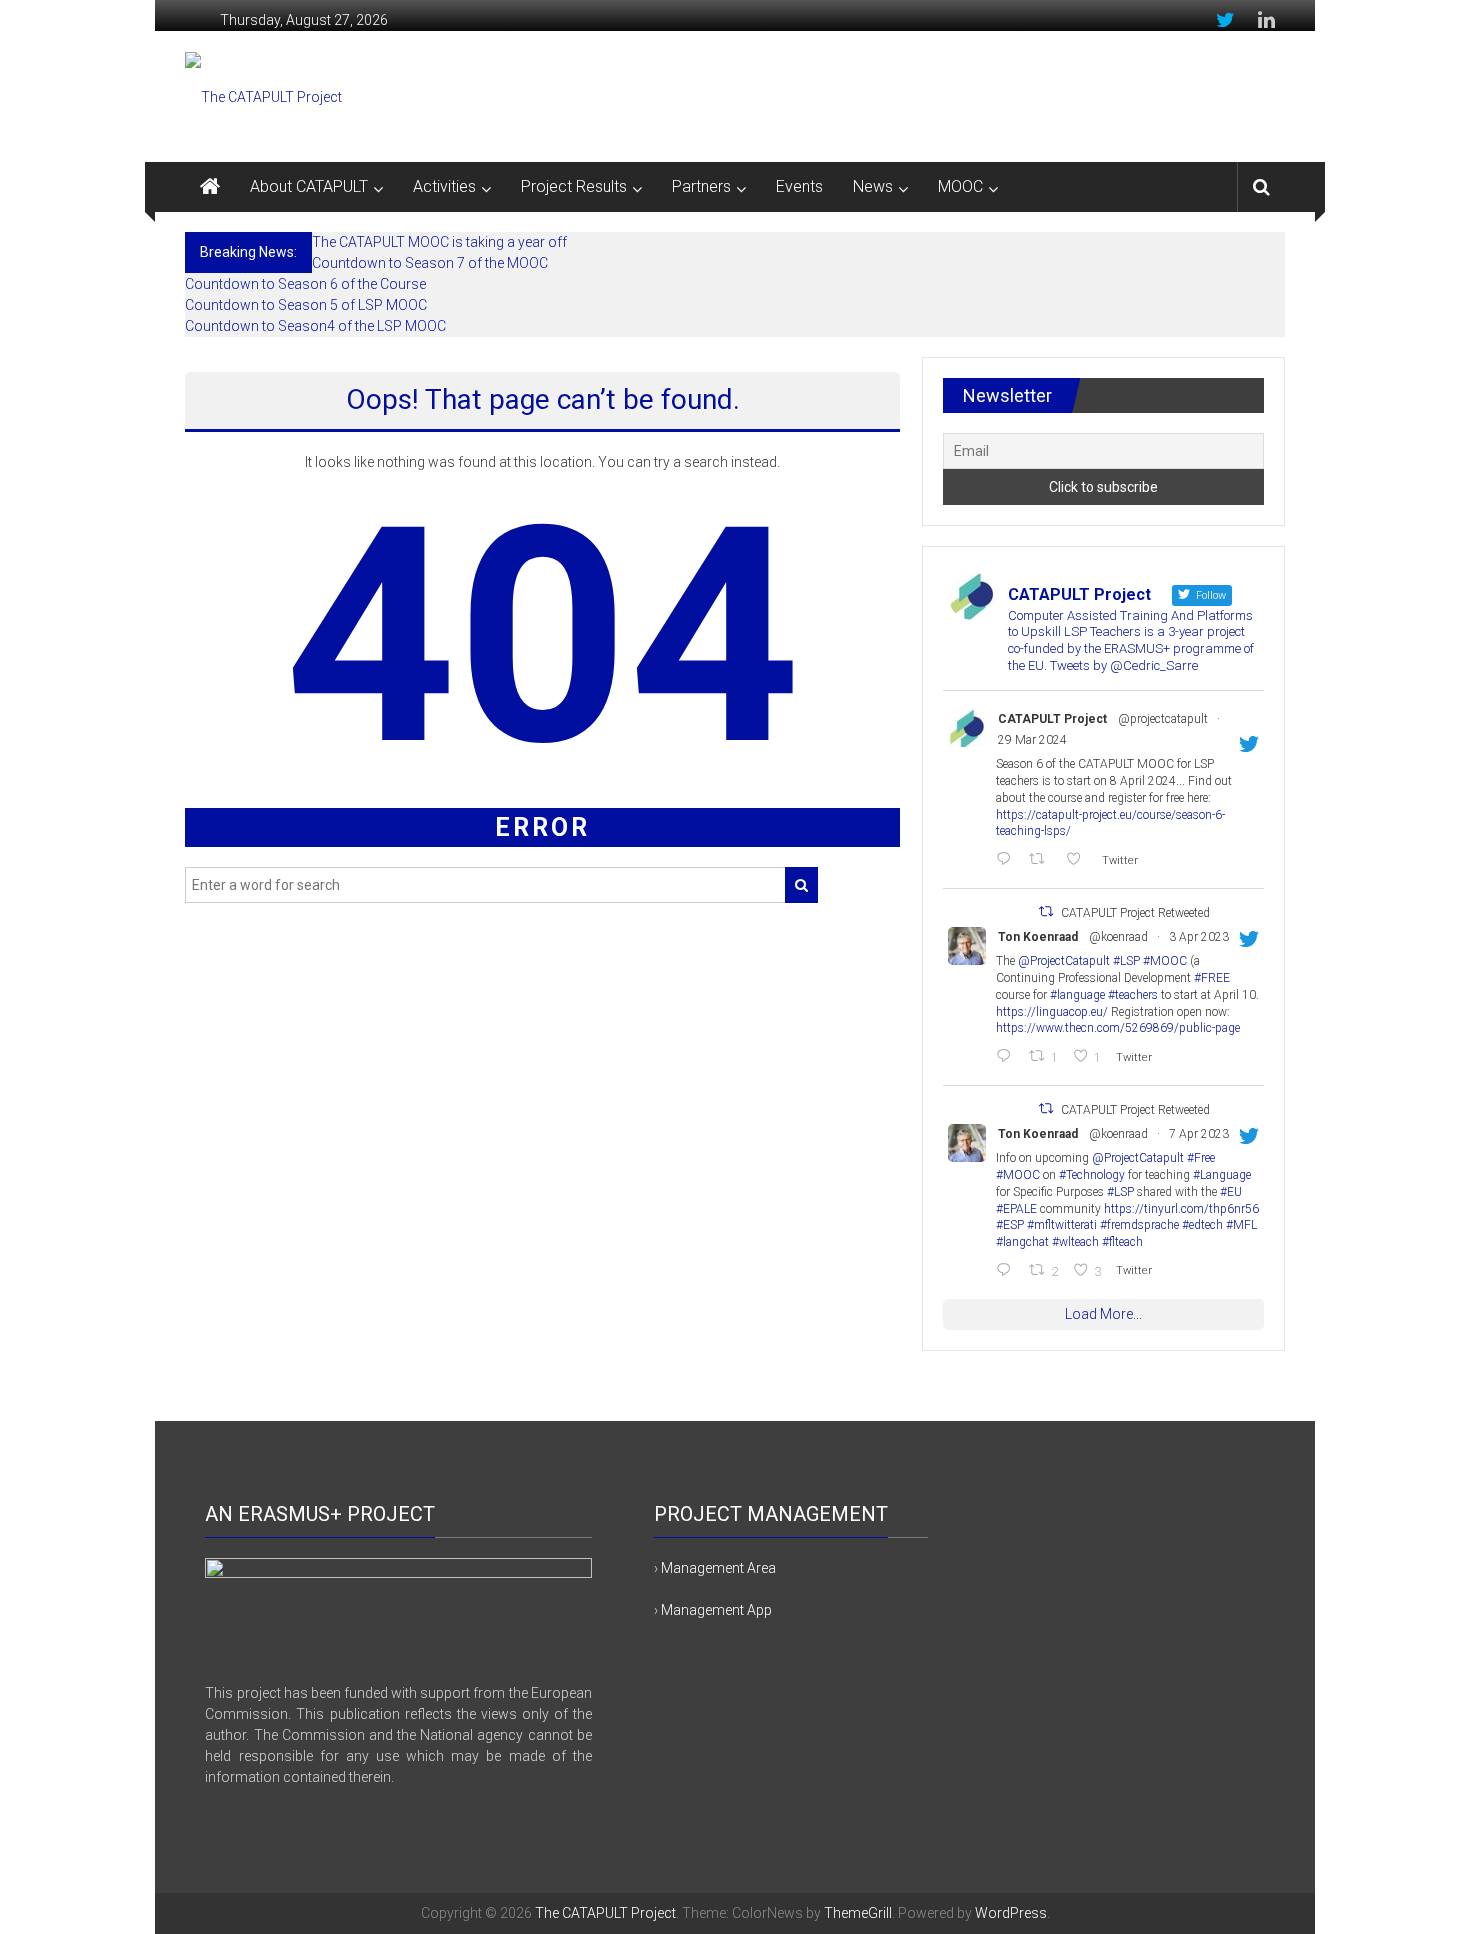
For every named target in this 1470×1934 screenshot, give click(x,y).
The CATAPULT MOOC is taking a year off (439, 242)
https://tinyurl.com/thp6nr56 (1181, 1209)
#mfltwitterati (1062, 1225)
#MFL (1241, 1225)
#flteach (1122, 1242)
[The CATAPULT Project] (210, 187)
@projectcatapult (1163, 719)
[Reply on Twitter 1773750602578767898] (1007, 860)
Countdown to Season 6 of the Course (305, 284)
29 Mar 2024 (1032, 740)
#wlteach (1075, 1242)
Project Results (574, 186)
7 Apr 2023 (1199, 1134)
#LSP (1126, 961)
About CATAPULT (309, 186)
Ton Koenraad (1038, 937)
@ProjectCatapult (1064, 961)
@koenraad (1118, 937)
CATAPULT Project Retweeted (1135, 913)
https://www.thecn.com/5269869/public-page (1118, 1028)
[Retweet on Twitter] (1046, 911)
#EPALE (1016, 1209)
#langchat (1022, 1242)
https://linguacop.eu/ (1052, 1012)
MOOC (960, 186)
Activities (444, 186)
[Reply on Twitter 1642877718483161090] (1007, 1057)
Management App (716, 1610)
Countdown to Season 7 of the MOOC (430, 263)
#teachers (1133, 995)
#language (1077, 995)
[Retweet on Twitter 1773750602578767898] (1042, 860)
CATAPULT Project (1052, 719)
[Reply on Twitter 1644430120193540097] (1007, 1271)
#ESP (1010, 1225)
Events (799, 186)
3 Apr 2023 (1199, 937)
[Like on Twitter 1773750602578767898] (1079, 860)
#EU (1231, 1192)
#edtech (1202, 1225)
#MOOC (1165, 961)
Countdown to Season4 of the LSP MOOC (315, 326)
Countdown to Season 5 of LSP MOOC (306, 305)
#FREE (1212, 978)
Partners (701, 186)
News (873, 186)
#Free (1201, 1158)
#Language (1222, 1175)
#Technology (1092, 1175)
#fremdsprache (1139, 1225)
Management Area (718, 1568)
